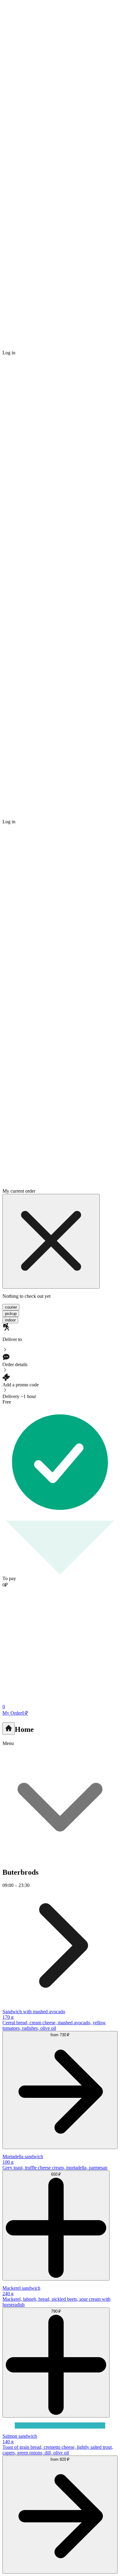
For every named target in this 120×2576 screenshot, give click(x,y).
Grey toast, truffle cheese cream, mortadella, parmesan (55, 2168)
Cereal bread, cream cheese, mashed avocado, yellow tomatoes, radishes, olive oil (54, 2025)
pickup (11, 1314)
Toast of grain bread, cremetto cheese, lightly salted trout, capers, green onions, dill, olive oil (58, 2450)
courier (11, 1307)
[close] (51, 1241)
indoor (10, 1320)
